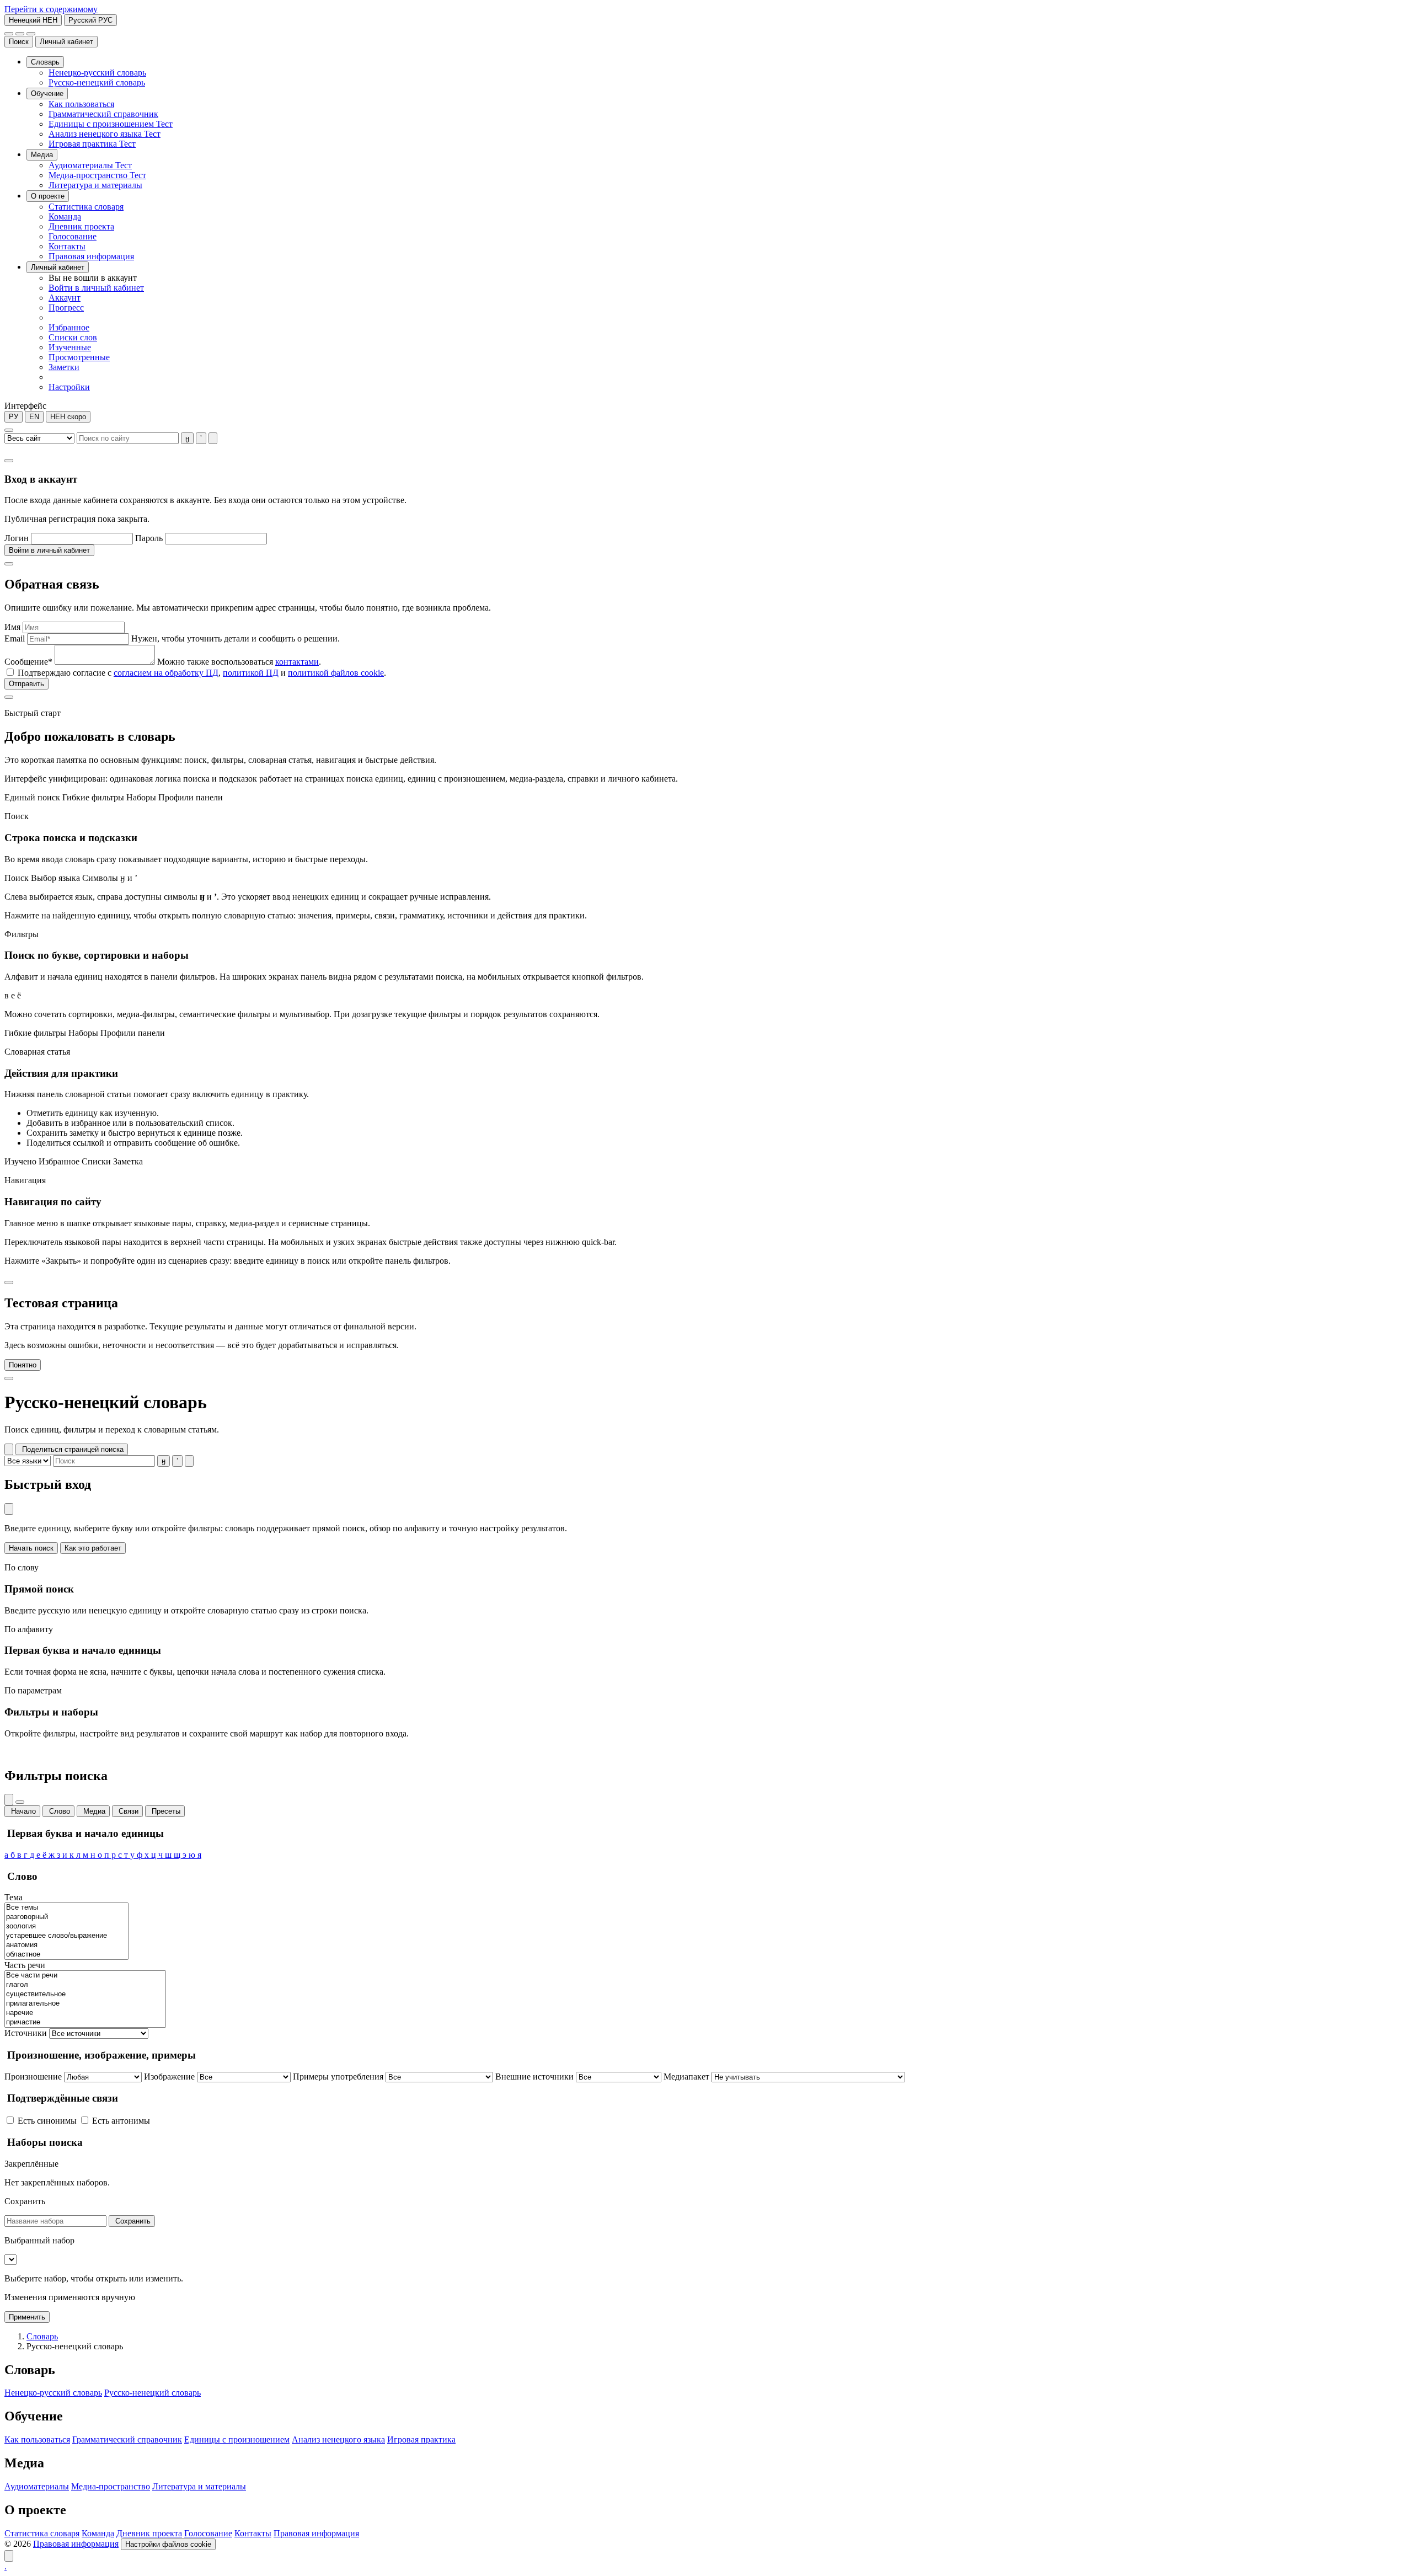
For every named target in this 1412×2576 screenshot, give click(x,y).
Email (15, 638)
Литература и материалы (199, 2486)
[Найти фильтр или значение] (9, 1800)
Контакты (253, 2533)
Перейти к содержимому (51, 9)
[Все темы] (66, 1908)
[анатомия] (66, 1945)
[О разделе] (9, 1449)
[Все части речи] (85, 1976)
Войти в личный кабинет (49, 550)
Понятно (23, 1365)
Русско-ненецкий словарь (153, 2393)
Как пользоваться (37, 2439)
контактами (297, 662)
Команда (98, 2533)
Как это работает (93, 1548)
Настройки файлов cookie (168, 2544)
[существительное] (85, 1994)
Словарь (42, 2336)
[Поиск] (9, 34)
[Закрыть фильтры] (20, 1802)
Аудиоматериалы (37, 2486)
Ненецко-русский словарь (53, 2393)
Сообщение (28, 662)
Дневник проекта (149, 2533)
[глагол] (85, 1985)
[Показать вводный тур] (9, 2556)
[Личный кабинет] (20, 34)
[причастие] (85, 2022)
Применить (27, 2317)
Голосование (208, 2533)
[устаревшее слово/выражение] (66, 1936)
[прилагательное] (85, 2004)
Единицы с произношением (237, 2439)
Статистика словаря (42, 2533)
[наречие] (85, 2013)
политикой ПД (251, 673)
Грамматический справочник (127, 2439)
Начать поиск (31, 1548)
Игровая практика (421, 2439)
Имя (12, 627)
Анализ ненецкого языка (338, 2439)
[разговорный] (66, 1917)
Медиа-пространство (111, 2486)
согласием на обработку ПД (166, 673)
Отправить (26, 684)
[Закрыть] (9, 461)
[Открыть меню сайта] (31, 34)
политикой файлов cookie (336, 673)
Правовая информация (316, 2533)
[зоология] (66, 1926)
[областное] (66, 1955)
